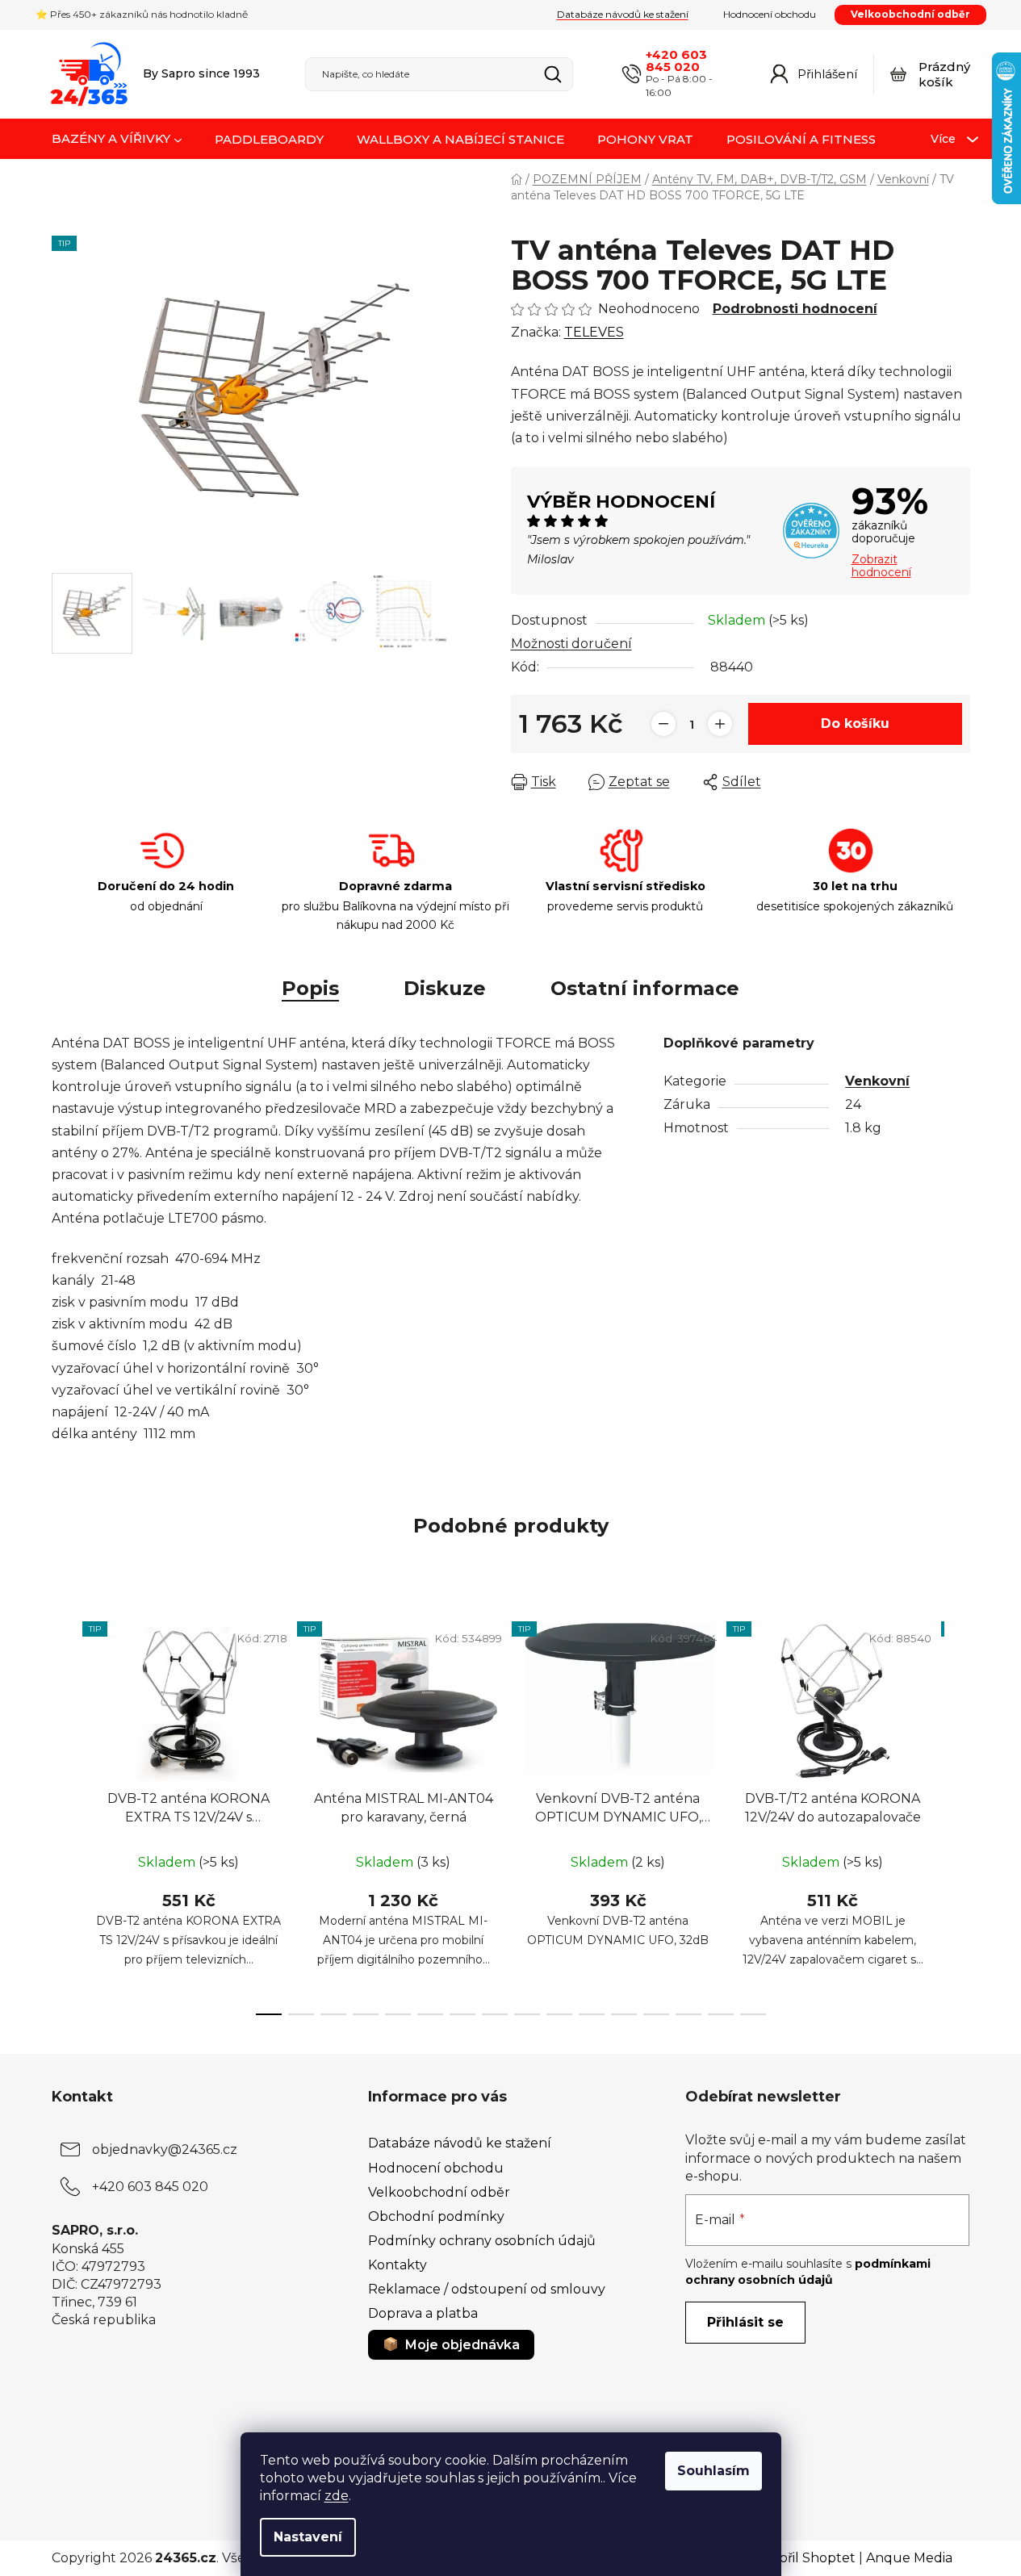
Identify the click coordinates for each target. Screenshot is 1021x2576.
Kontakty (398, 2265)
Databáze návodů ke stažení (623, 14)
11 (624, 2014)
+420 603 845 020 (676, 61)
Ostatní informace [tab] (645, 988)
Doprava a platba (423, 2313)
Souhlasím (713, 2471)
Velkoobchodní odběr (910, 14)
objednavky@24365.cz (165, 2149)
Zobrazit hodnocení (881, 566)
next (957, 1813)
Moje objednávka (462, 2345)
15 (753, 2014)
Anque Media (909, 2558)
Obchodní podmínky (436, 2216)
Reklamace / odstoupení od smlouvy (487, 2289)
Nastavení (308, 2537)
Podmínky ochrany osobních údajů (482, 2241)
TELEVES (594, 332)
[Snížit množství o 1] (663, 724)
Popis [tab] (310, 988)
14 (721, 2014)
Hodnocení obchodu (770, 14)
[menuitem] (117, 140)
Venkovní (877, 1081)
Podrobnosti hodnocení (795, 309)
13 (688, 2014)
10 (592, 2014)
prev (65, 1813)
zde (337, 2496)
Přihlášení (827, 74)
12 (656, 2014)
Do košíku (855, 723)
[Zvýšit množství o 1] (720, 724)
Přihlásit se (745, 2322)
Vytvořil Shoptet (803, 2558)
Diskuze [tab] (445, 988)
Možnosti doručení (571, 644)
